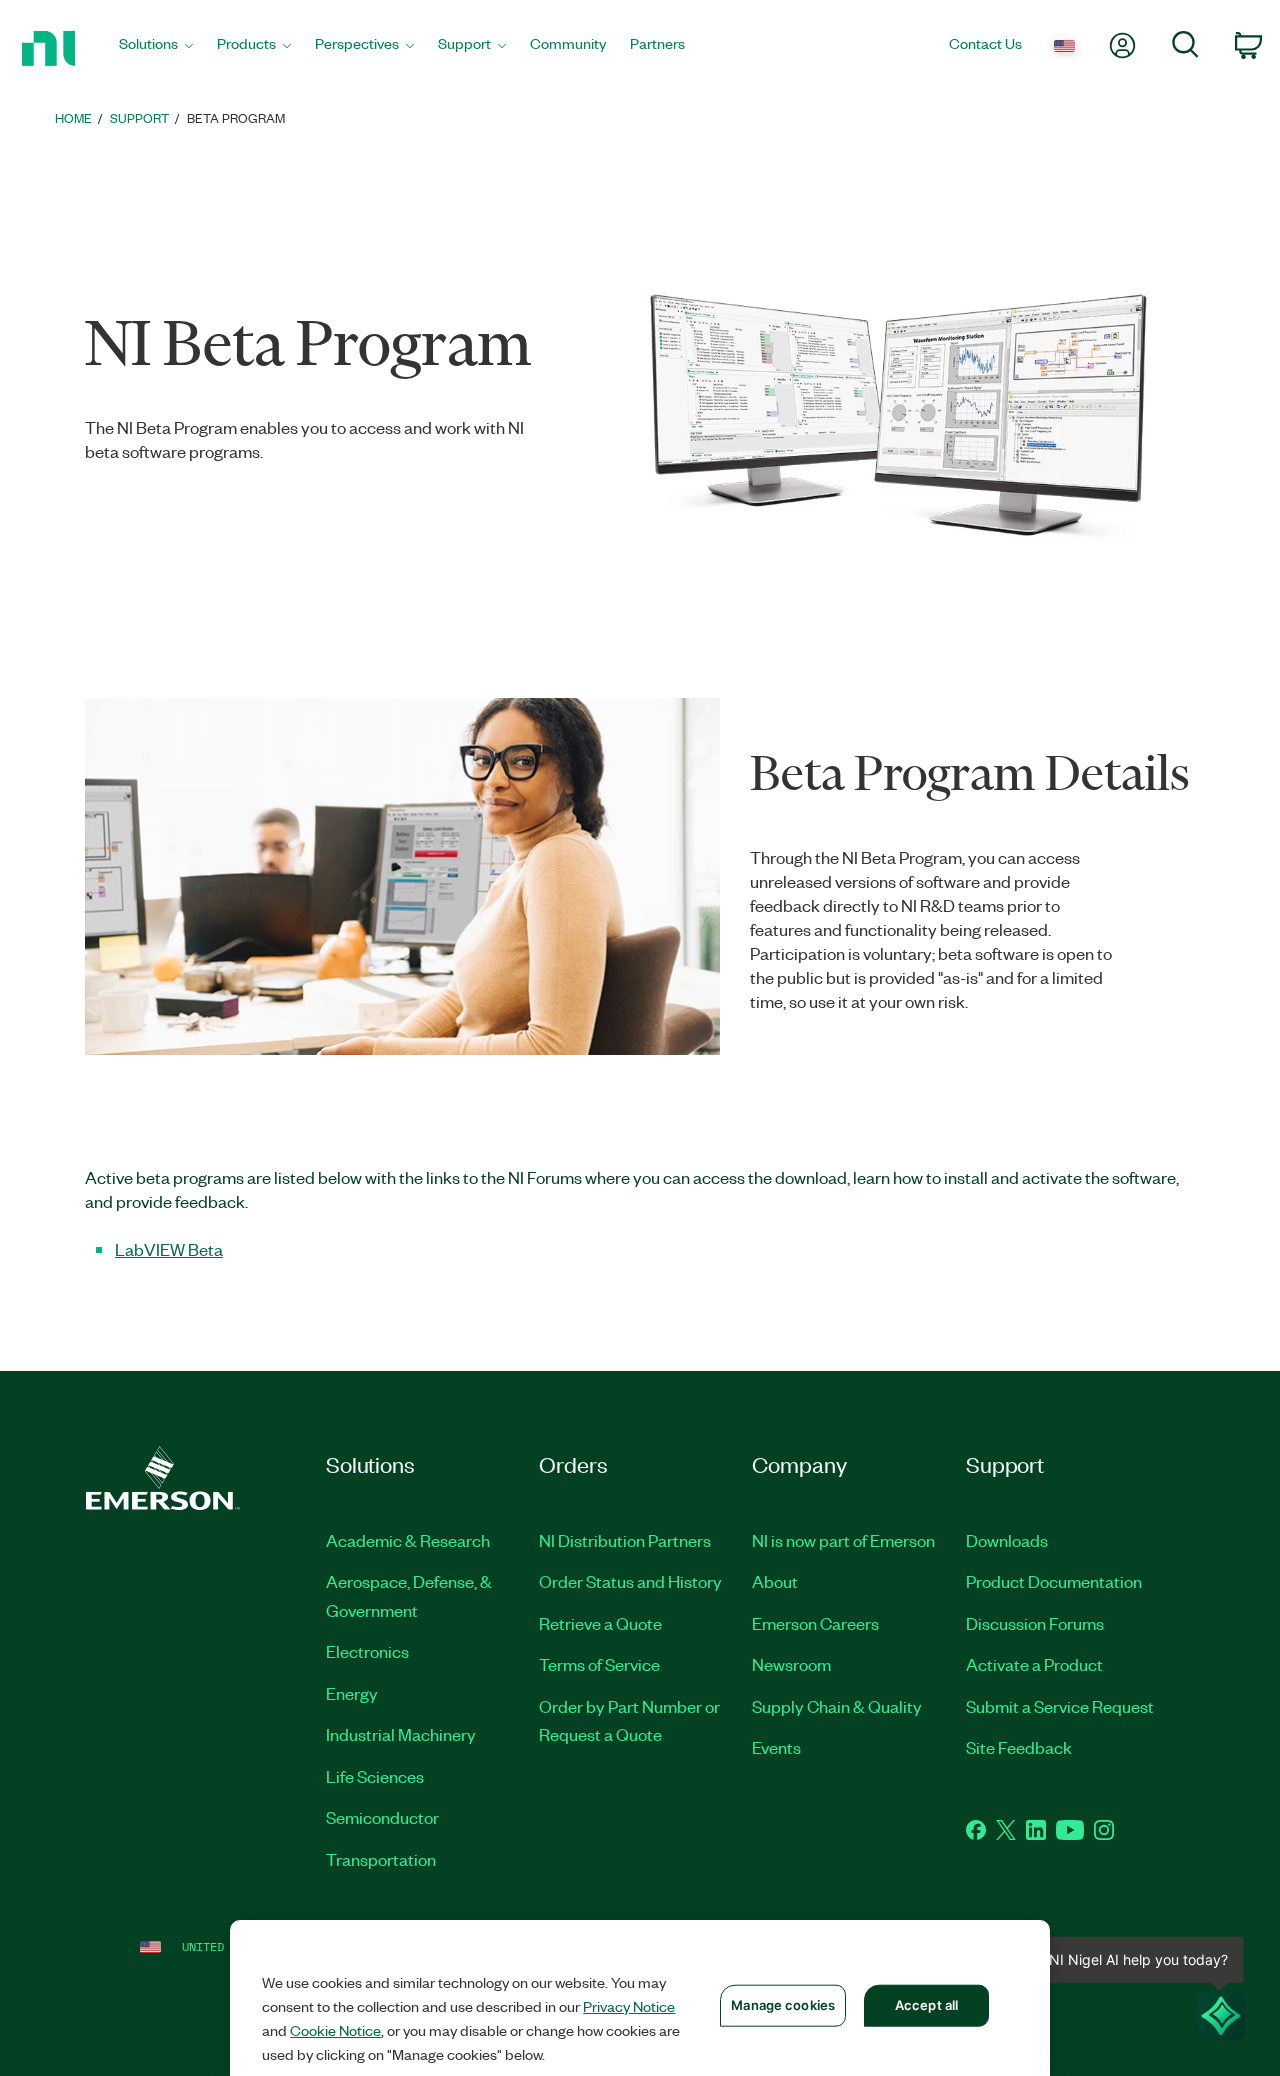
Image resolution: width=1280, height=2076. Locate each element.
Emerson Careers (815, 1623)
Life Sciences (375, 1776)
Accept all (926, 2005)
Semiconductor (382, 1817)
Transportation (381, 1859)
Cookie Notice (335, 2030)
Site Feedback (1019, 1747)
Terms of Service (599, 1664)
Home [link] (73, 117)
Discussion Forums (1035, 1623)
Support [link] (139, 117)
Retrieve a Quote (600, 1623)
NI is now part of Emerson (843, 1540)
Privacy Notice (629, 2006)
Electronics (367, 1651)
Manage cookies (783, 2005)
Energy (352, 1693)
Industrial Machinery (401, 1734)
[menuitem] (156, 48)
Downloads (1007, 1540)
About (775, 1581)
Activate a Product (1034, 1664)
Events (776, 1747)
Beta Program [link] (236, 117)
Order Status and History (630, 1581)
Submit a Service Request (1060, 1706)
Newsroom (791, 1664)
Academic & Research (408, 1540)
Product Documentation (1054, 1581)
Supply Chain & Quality (837, 1706)
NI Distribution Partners (625, 1540)
